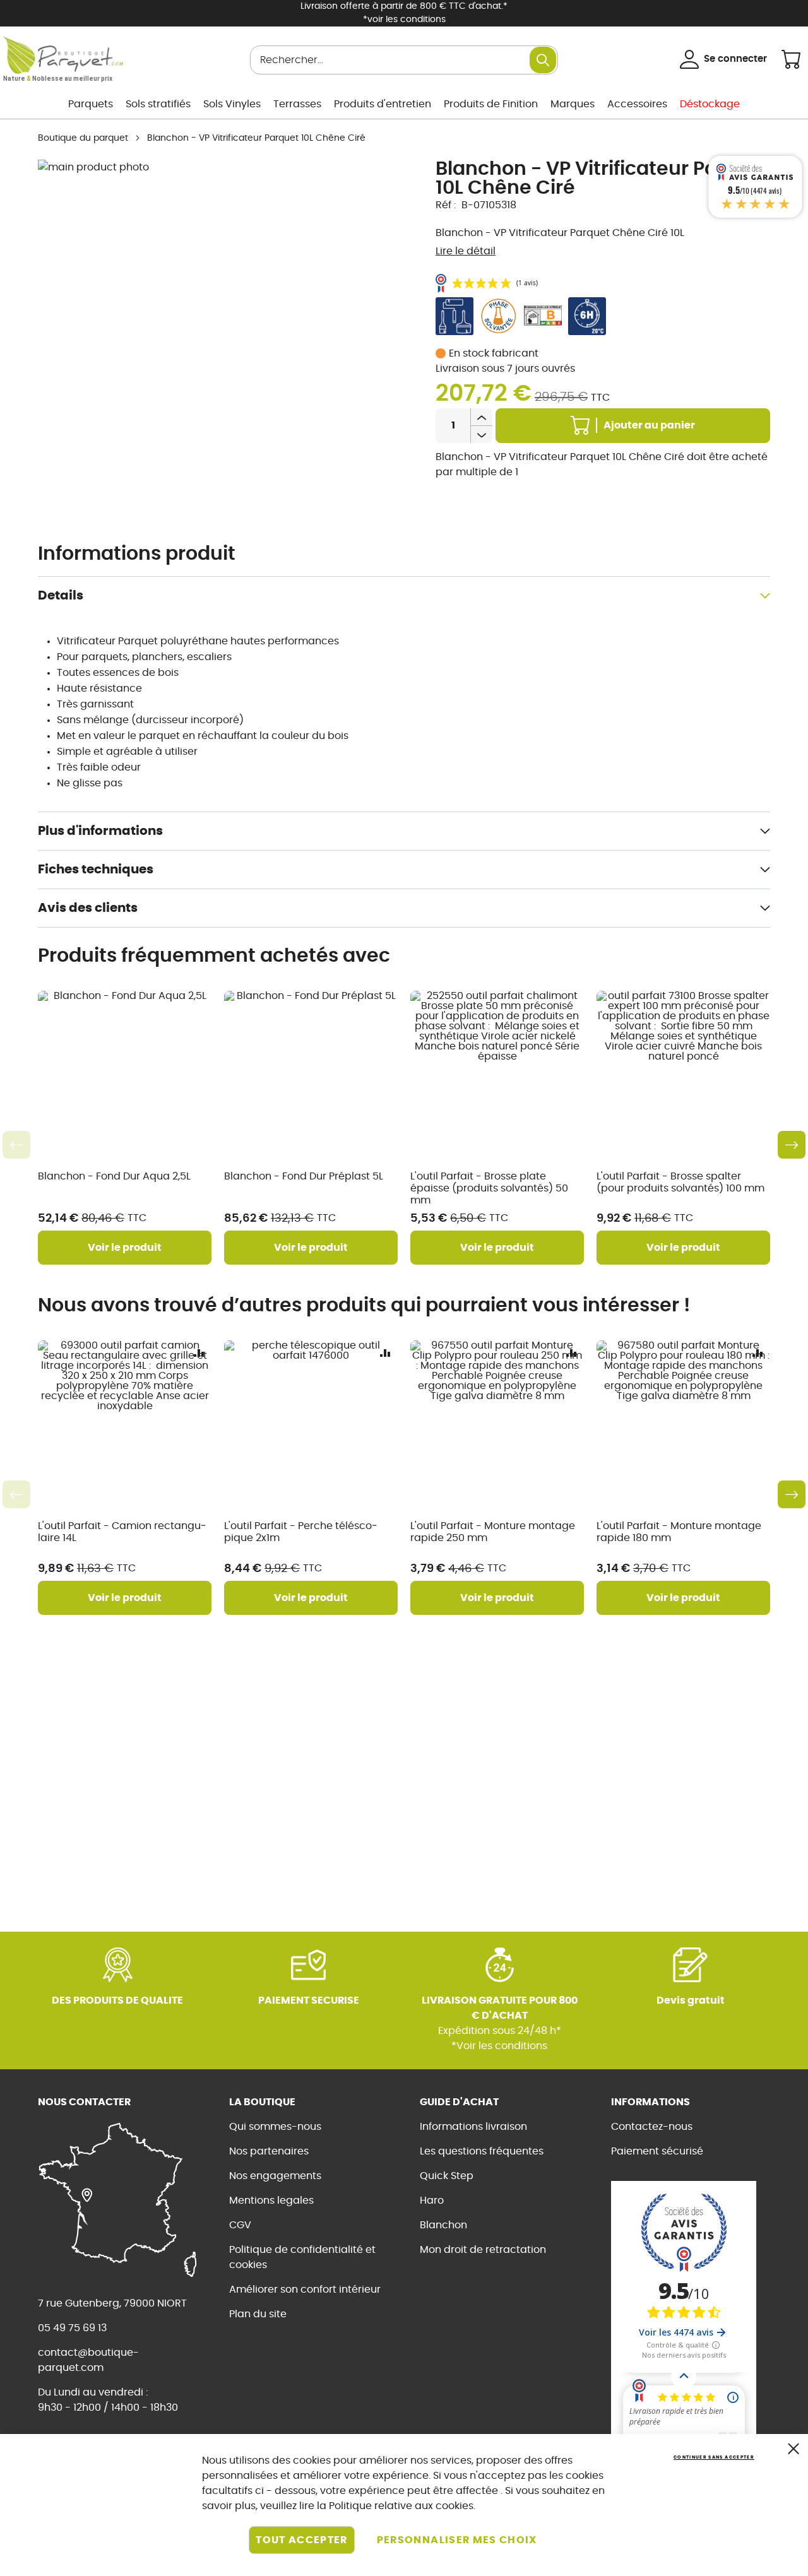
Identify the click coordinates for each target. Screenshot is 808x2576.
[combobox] (404, 60)
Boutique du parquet (83, 138)
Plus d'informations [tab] (100, 831)
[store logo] (63, 55)
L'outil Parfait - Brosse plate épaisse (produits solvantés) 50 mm (489, 1188)
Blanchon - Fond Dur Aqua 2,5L (114, 1176)
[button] (199, 1353)
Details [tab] (61, 596)
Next (792, 1145)
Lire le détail (466, 251)
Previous (16, 1145)
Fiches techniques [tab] (96, 870)
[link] (91, 104)
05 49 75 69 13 (72, 2328)
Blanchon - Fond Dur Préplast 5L (304, 1176)
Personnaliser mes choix (457, 2540)
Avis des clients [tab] (88, 908)
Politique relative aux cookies (401, 2506)
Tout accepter (302, 2540)
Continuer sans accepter (714, 2457)
